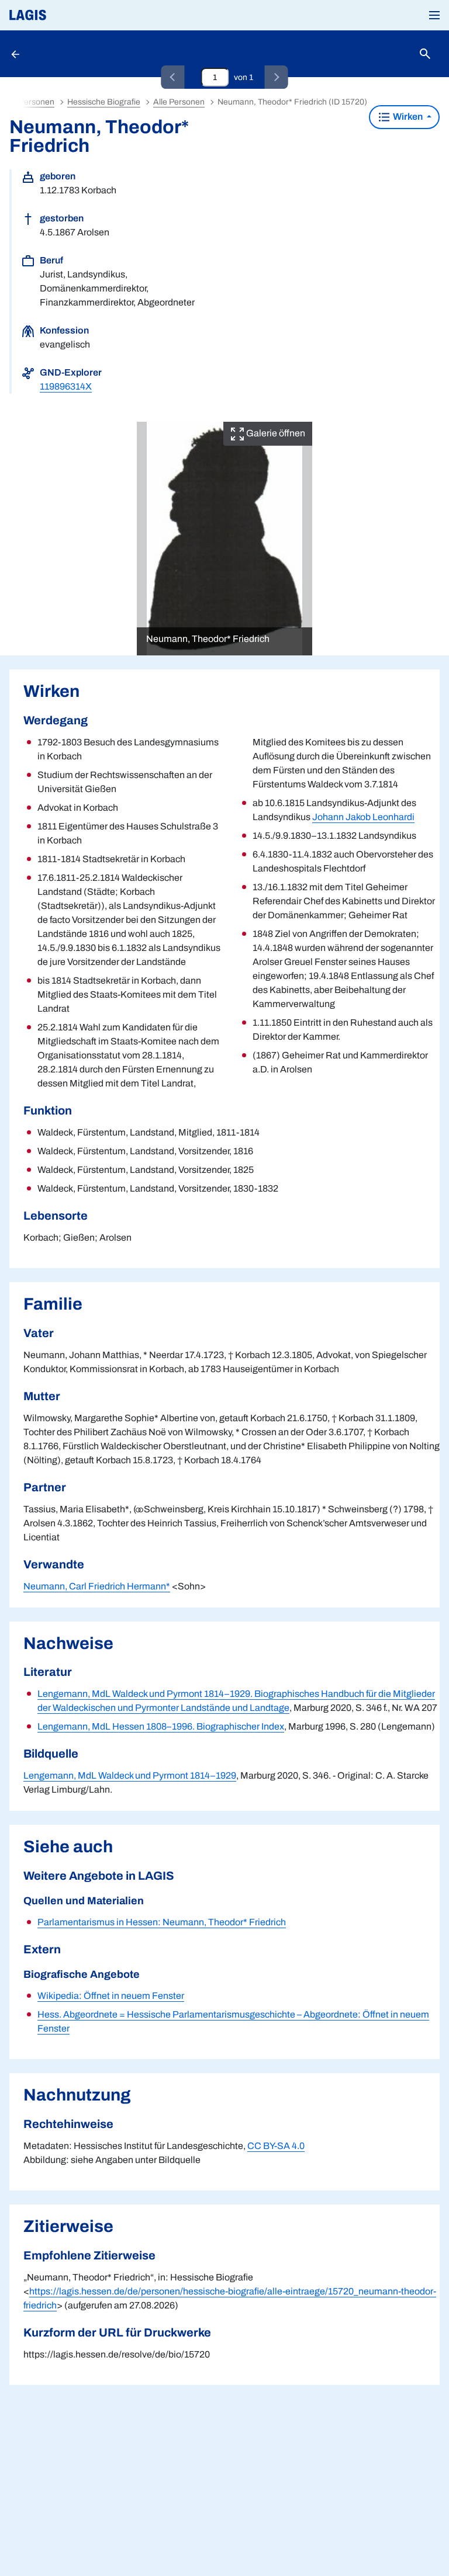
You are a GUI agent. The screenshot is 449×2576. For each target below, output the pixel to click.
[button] (434, 15)
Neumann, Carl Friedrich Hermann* (97, 1586)
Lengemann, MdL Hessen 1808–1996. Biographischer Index (161, 1726)
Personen (37, 102)
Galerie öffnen (275, 433)
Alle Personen (179, 102)
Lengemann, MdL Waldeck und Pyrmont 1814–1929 (130, 1775)
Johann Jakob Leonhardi (363, 817)
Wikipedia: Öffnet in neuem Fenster (111, 1996)
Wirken (408, 117)
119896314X (66, 386)
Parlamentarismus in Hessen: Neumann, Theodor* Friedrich (162, 1922)
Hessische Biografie (104, 102)
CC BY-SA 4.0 (276, 2146)
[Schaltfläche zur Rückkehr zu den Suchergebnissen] (16, 54)
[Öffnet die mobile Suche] (425, 54)
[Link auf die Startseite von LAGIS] (67, 15)
